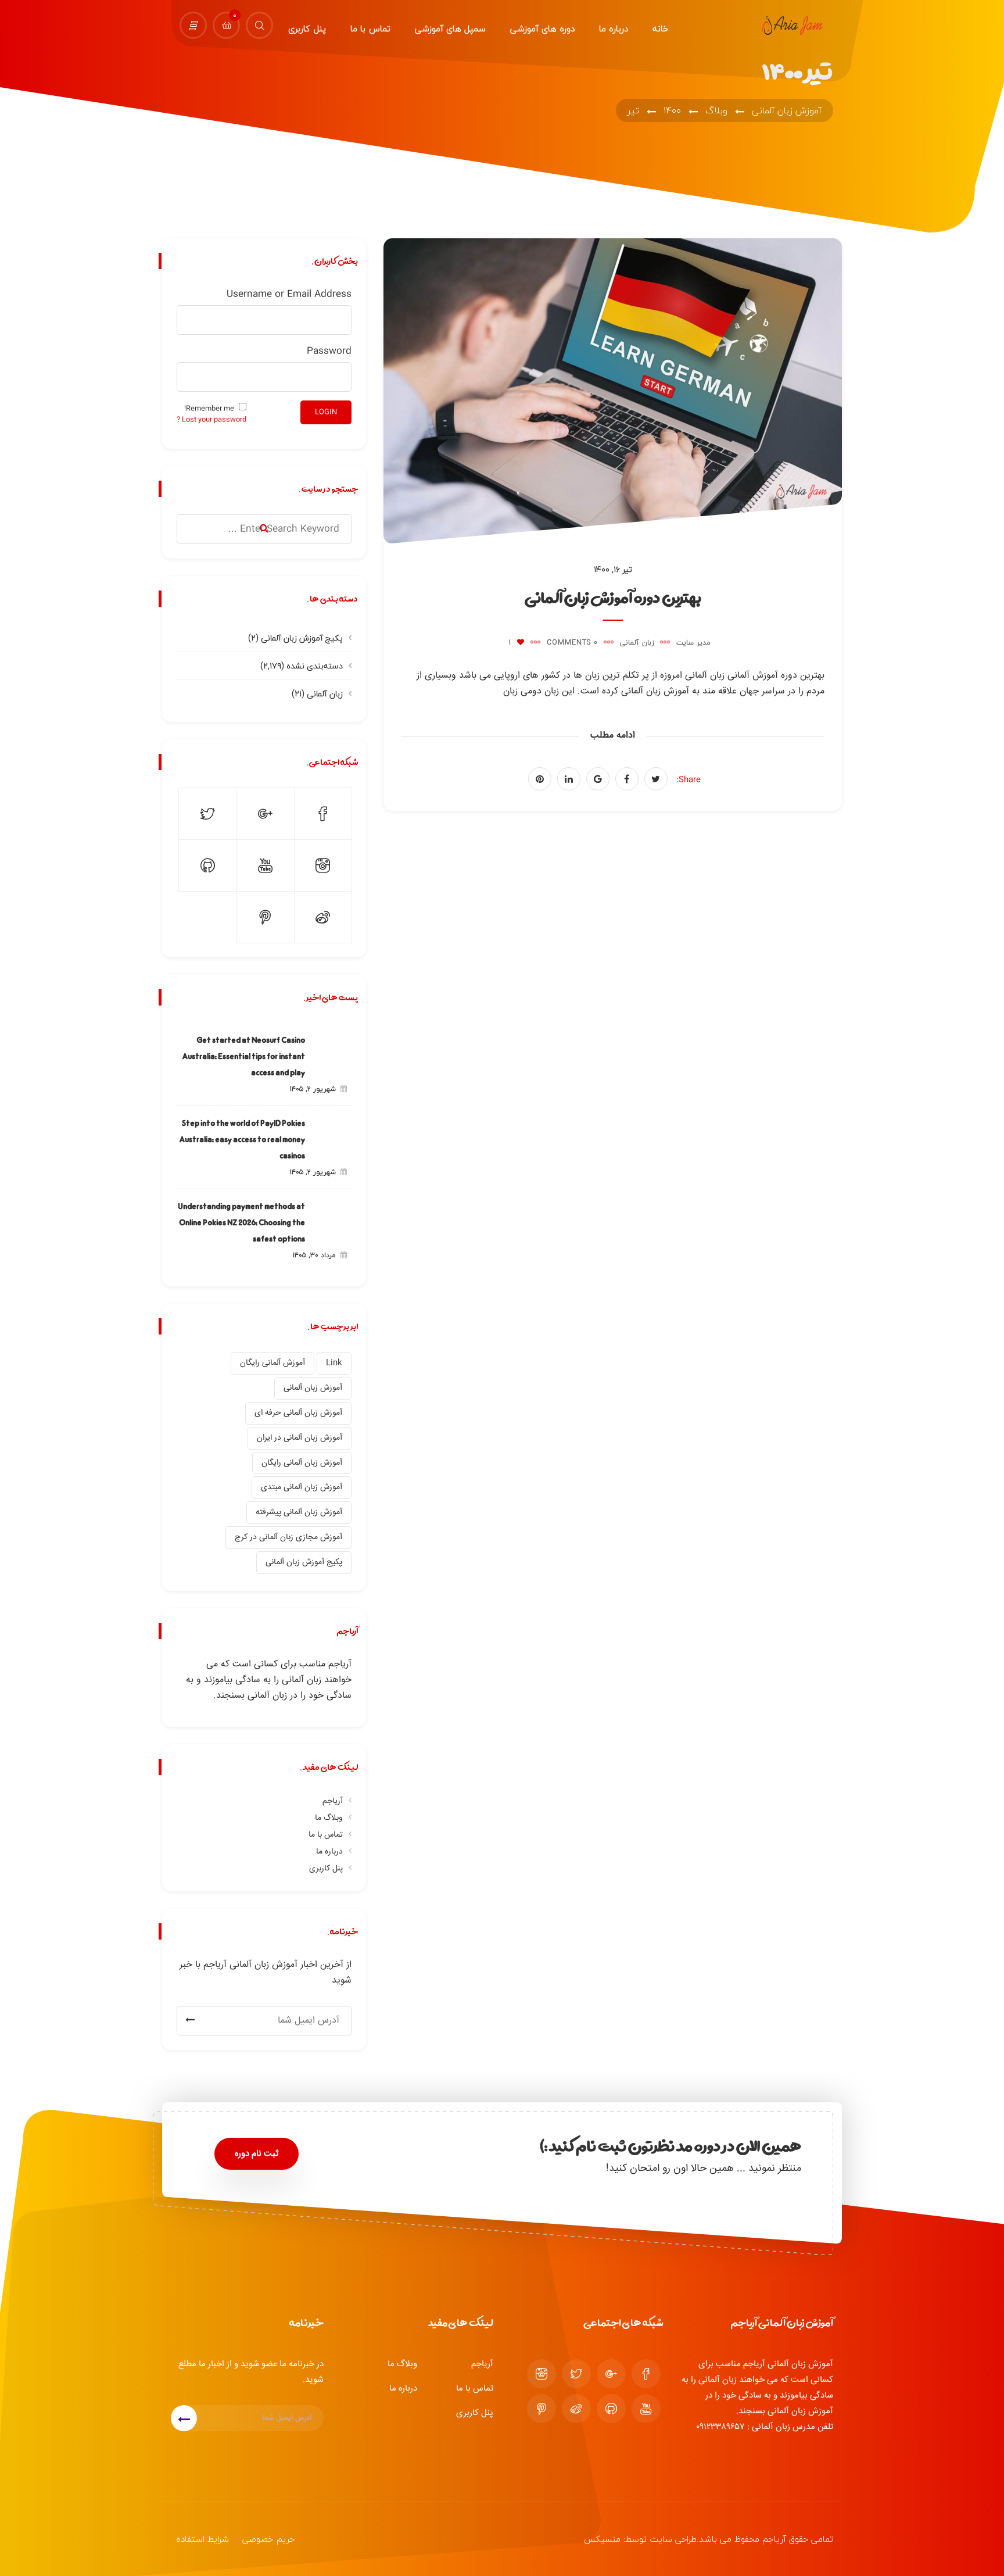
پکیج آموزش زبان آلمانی (302, 638)
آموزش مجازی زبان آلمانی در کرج (288, 1537)
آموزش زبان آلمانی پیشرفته (299, 1512)
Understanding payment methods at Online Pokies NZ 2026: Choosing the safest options (241, 1222)
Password (329, 351)
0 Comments (572, 643)
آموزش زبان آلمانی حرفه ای (298, 1413)
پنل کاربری (326, 1869)
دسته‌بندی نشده (315, 666)
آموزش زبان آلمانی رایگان (302, 1463)
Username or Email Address (289, 294)
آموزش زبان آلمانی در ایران (300, 1438)
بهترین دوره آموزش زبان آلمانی (613, 597)
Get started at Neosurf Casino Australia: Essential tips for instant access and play (244, 1056)
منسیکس (602, 2539)
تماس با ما (326, 1835)
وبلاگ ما (329, 1818)
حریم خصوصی (268, 2539)
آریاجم (333, 1801)
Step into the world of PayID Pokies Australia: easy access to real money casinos (242, 1139)
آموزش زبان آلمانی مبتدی (302, 1487)
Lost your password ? (211, 420)
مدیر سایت (693, 643)
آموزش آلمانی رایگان (272, 1363)
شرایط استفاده (202, 2539)
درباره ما (329, 1852)
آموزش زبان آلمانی (313, 1388)
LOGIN (326, 412)
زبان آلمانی (637, 643)
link (334, 1363)
